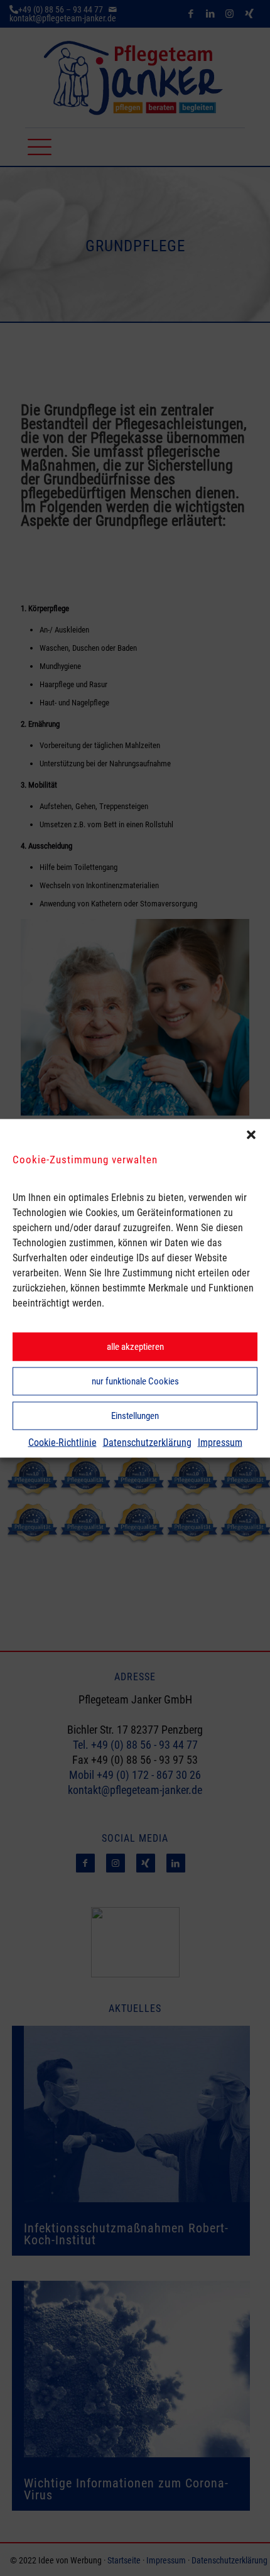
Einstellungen (135, 1416)
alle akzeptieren (135, 1347)
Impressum (220, 1442)
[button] (251, 1134)
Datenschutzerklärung (147, 1442)
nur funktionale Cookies (135, 1381)
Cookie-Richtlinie (62, 1442)
